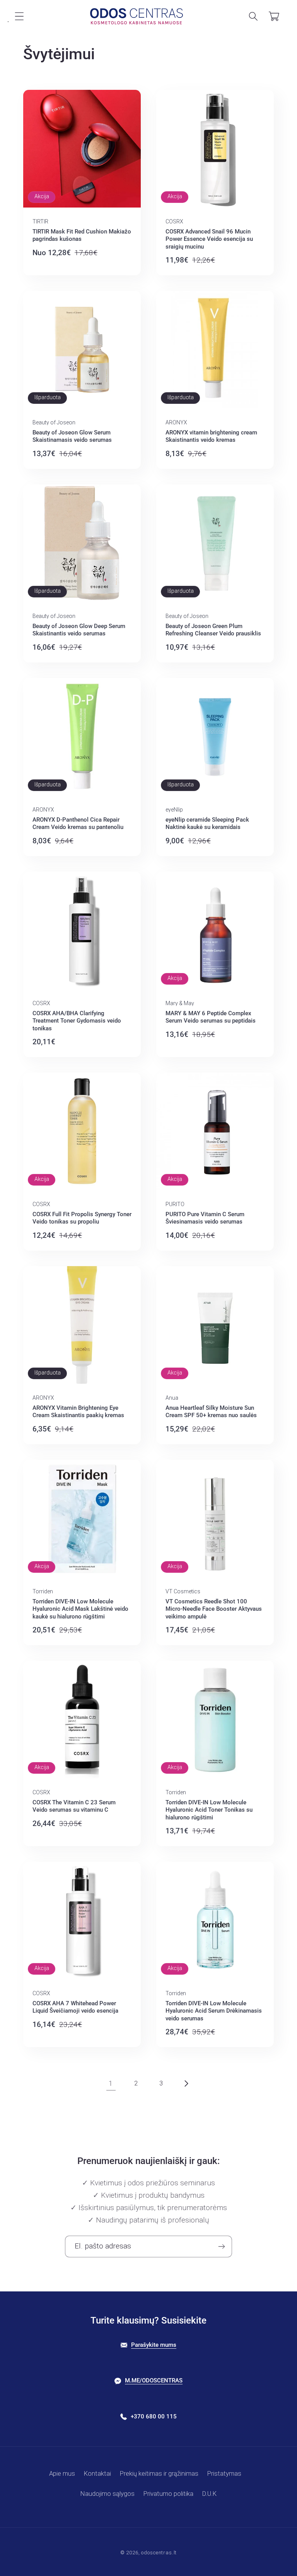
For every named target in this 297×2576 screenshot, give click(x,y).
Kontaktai (97, 2473)
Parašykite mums (154, 2345)
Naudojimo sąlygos (108, 2494)
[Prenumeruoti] (221, 2246)
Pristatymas (224, 2473)
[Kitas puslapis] (186, 2084)
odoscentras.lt (159, 2553)
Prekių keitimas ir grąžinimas (159, 2473)
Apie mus (62, 2473)
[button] (20, 16)
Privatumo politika (168, 2494)
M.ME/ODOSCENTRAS (154, 2380)
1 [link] (111, 2083)
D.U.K (209, 2494)
